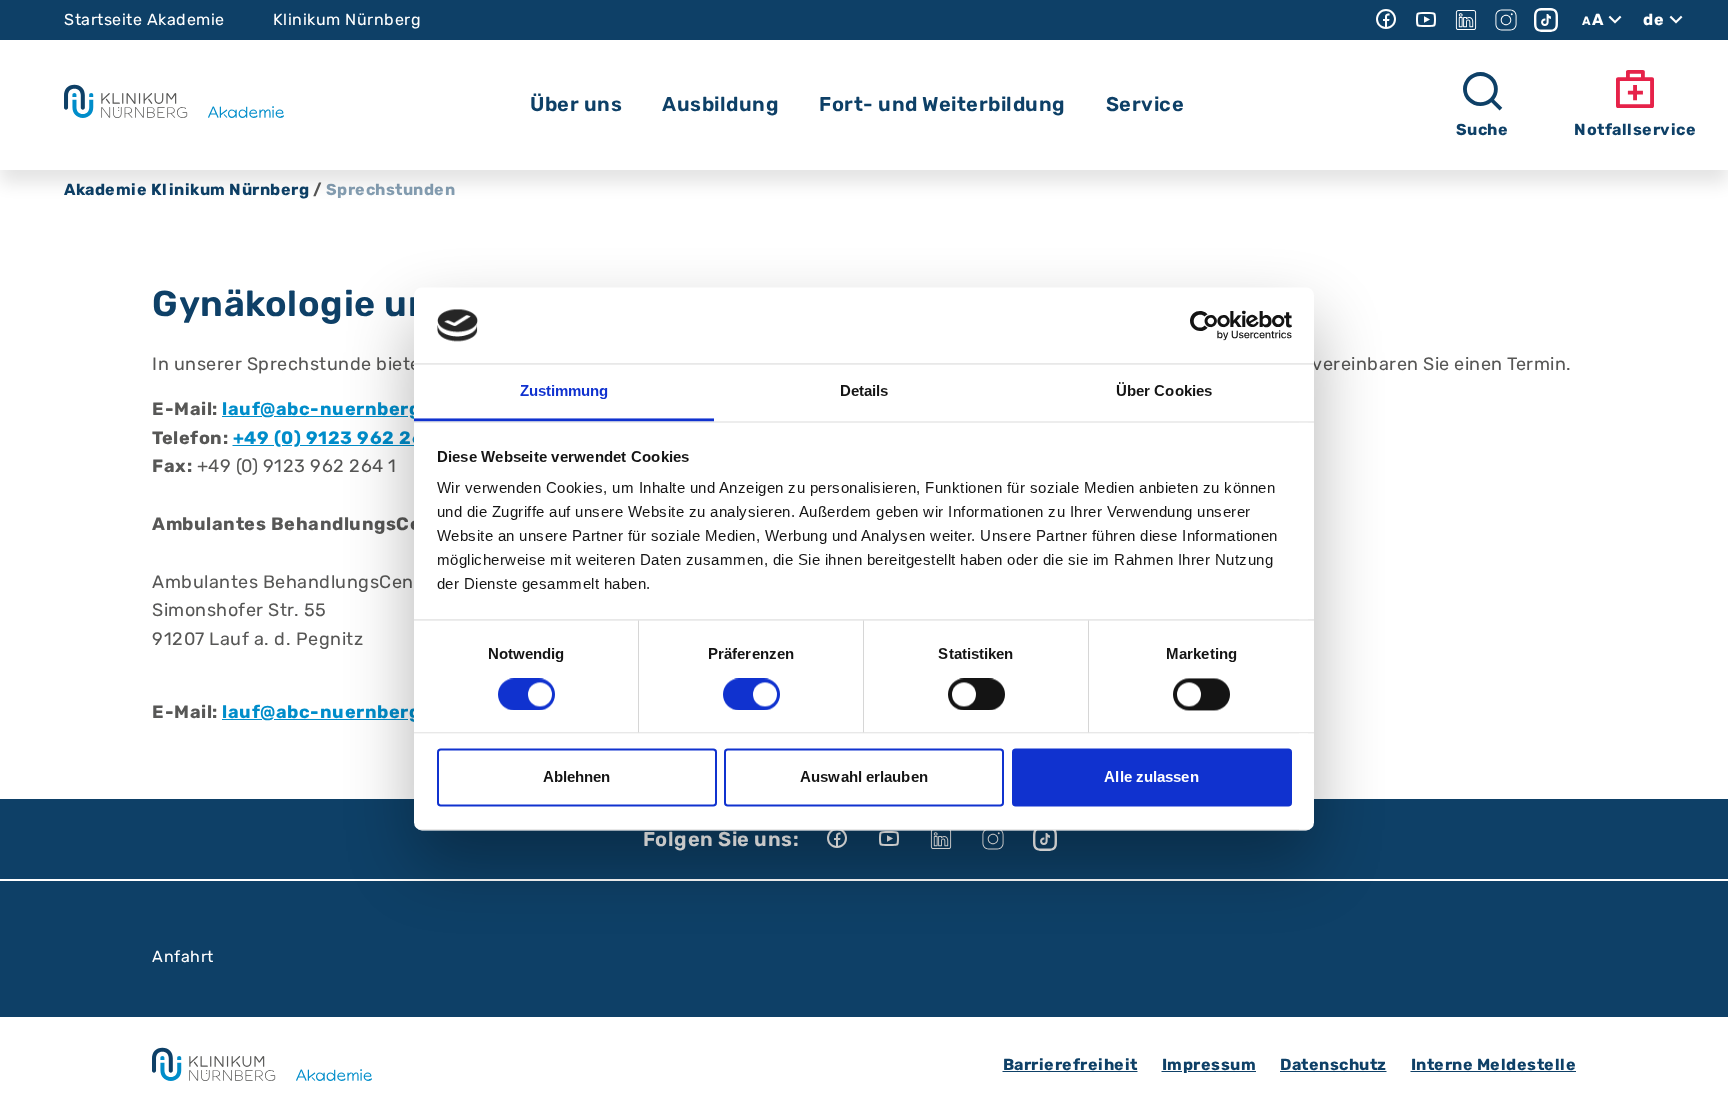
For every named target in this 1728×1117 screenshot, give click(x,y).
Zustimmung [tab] (564, 391)
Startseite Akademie (144, 19)
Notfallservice (1635, 129)
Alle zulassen (1151, 777)
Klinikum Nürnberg (347, 19)
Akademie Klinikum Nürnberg (186, 189)
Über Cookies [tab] (1164, 391)
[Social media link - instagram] (1506, 20)
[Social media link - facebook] (1386, 20)
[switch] (751, 694)
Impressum (1209, 1064)
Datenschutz (1333, 1064)
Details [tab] (864, 391)
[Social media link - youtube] (1426, 20)
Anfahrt (183, 956)
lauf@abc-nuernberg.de (335, 409)
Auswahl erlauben (864, 777)
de (1653, 19)
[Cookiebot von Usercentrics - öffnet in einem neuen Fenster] (1204, 325)
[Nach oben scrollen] (1694, 1083)
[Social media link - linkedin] (1466, 20)
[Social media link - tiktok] (1546, 20)
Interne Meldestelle (1494, 1064)
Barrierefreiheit (1070, 1064)
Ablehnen (577, 777)
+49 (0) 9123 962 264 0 (343, 438)
